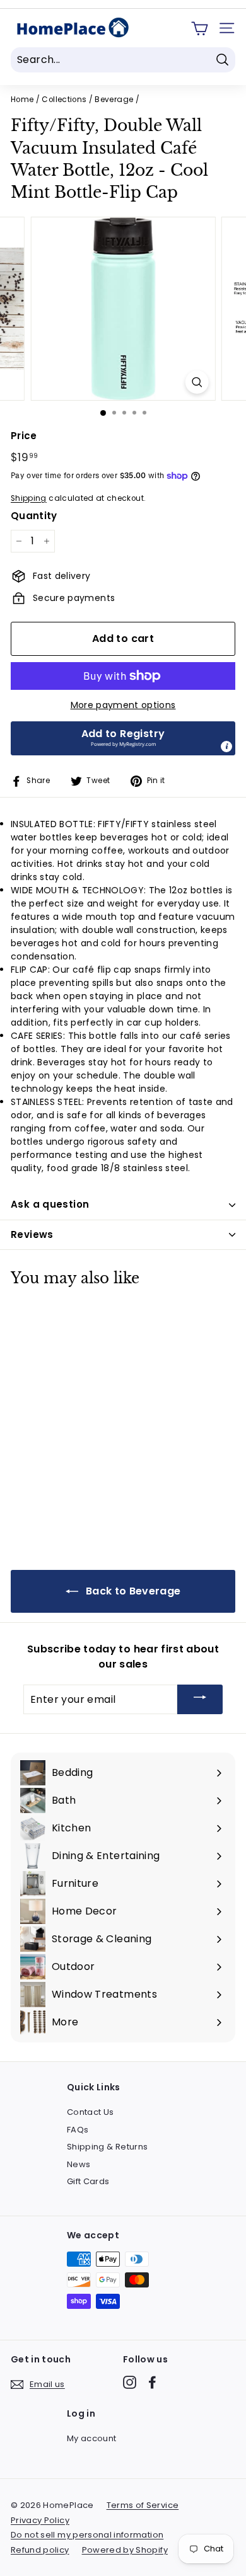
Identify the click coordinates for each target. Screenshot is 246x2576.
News (79, 2164)
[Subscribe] (200, 1699)
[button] (123, 738)
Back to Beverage (132, 1591)
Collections (64, 100)
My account (92, 2438)
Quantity (34, 516)
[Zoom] (196, 382)
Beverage (114, 100)
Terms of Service (143, 2505)
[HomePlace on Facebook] (152, 2382)
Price (24, 436)
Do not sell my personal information (87, 2535)
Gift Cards (88, 2181)
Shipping (29, 498)
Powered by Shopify (125, 2550)
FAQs (78, 2130)
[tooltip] (226, 747)
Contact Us (91, 2112)
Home (22, 100)
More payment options (123, 705)
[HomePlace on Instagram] (130, 2382)
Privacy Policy (40, 2520)
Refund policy (40, 2550)
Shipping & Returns (107, 2147)
